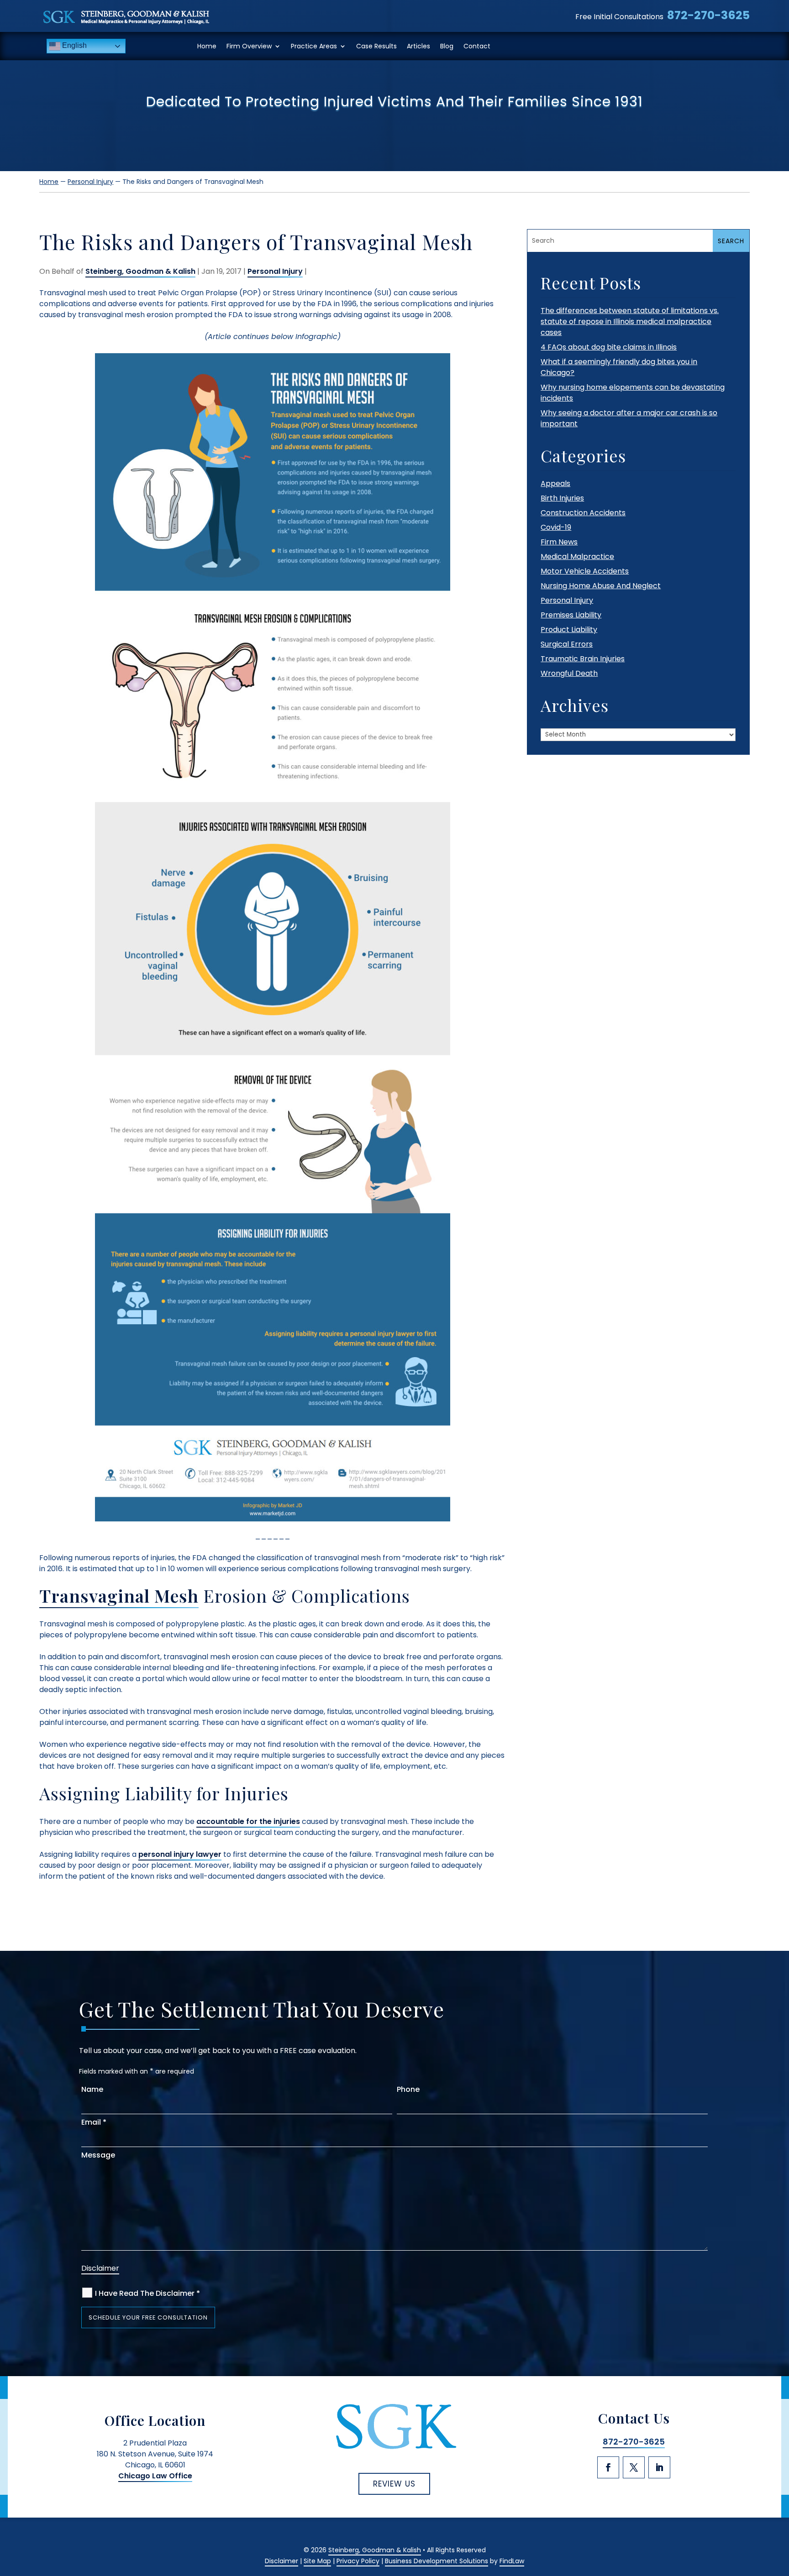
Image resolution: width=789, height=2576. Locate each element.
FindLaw (512, 2561)
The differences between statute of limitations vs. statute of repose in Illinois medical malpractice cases (630, 321)
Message (98, 2155)
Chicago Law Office (155, 2476)
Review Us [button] (394, 2484)
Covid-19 (556, 527)
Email (94, 2122)
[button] (778, 2508)
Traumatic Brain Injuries (583, 659)
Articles (418, 46)
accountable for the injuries (248, 1821)
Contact (477, 46)
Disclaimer (100, 2268)
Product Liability (569, 630)
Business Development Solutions (437, 2561)
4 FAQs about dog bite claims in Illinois (609, 347)
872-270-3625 (708, 15)
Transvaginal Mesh (119, 1596)
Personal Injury (275, 271)
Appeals (555, 483)
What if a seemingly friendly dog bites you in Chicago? (619, 367)
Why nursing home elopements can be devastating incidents (633, 393)
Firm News (559, 542)
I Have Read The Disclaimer (147, 2293)
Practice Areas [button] (314, 46)
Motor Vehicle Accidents (585, 571)
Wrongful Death (569, 673)
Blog (447, 46)
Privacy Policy (358, 2561)
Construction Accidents (583, 513)
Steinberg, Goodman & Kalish (140, 271)
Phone (408, 2089)
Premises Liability (571, 615)
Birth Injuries (562, 498)
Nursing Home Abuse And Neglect (601, 586)
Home (207, 46)
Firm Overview (249, 46)
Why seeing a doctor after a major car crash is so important (629, 418)
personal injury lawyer (180, 1854)
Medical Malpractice (577, 556)
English (74, 45)
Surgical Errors (567, 644)
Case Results (376, 46)
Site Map (317, 2561)
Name (92, 2089)
